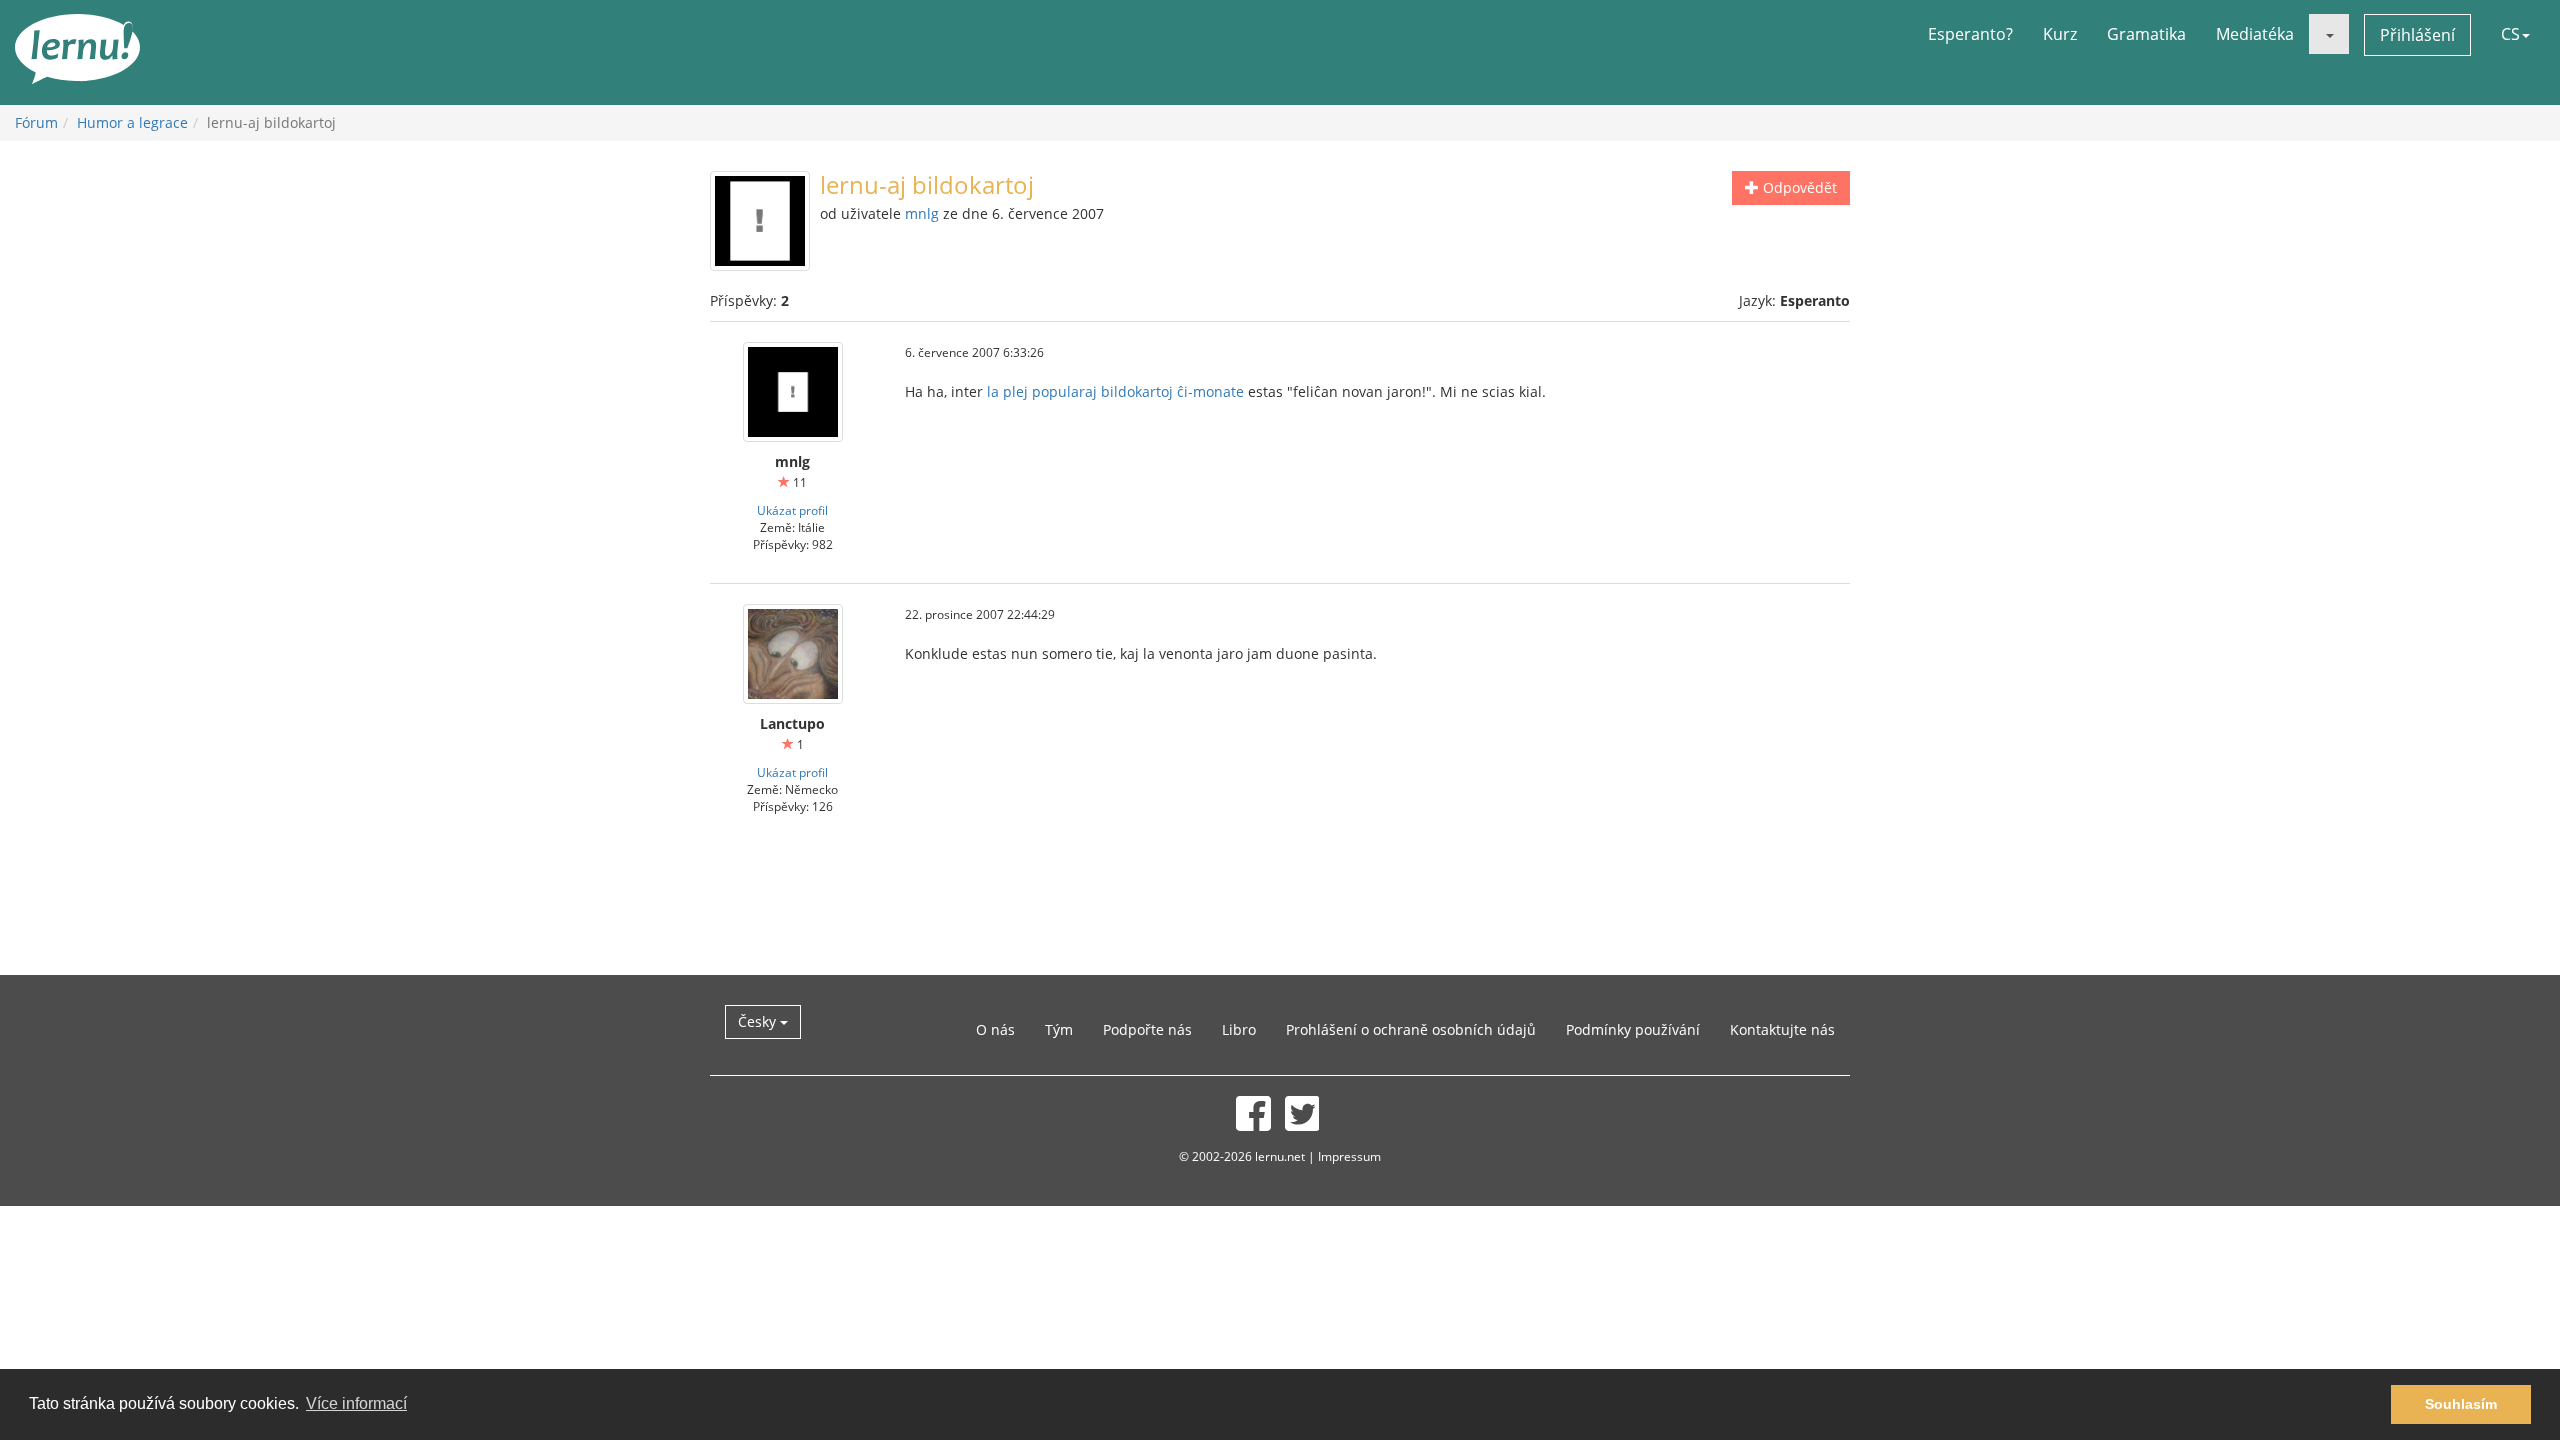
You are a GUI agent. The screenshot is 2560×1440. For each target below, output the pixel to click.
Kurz (2060, 34)
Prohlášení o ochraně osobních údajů (1411, 1029)
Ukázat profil (792, 510)
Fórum (36, 122)
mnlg (922, 213)
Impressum (1349, 1156)
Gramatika (2146, 34)
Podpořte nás (1147, 1029)
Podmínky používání (1633, 1029)
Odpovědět (1798, 187)
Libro (1239, 1029)
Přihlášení (2417, 35)
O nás (995, 1029)
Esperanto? (1970, 34)
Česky (759, 1021)
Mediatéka (2255, 34)
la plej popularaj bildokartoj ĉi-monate (1115, 391)
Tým (1059, 1029)
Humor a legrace (132, 122)
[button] (2329, 34)
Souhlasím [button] (2461, 1404)
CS (2510, 34)
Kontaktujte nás (1782, 1029)
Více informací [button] (356, 1403)
